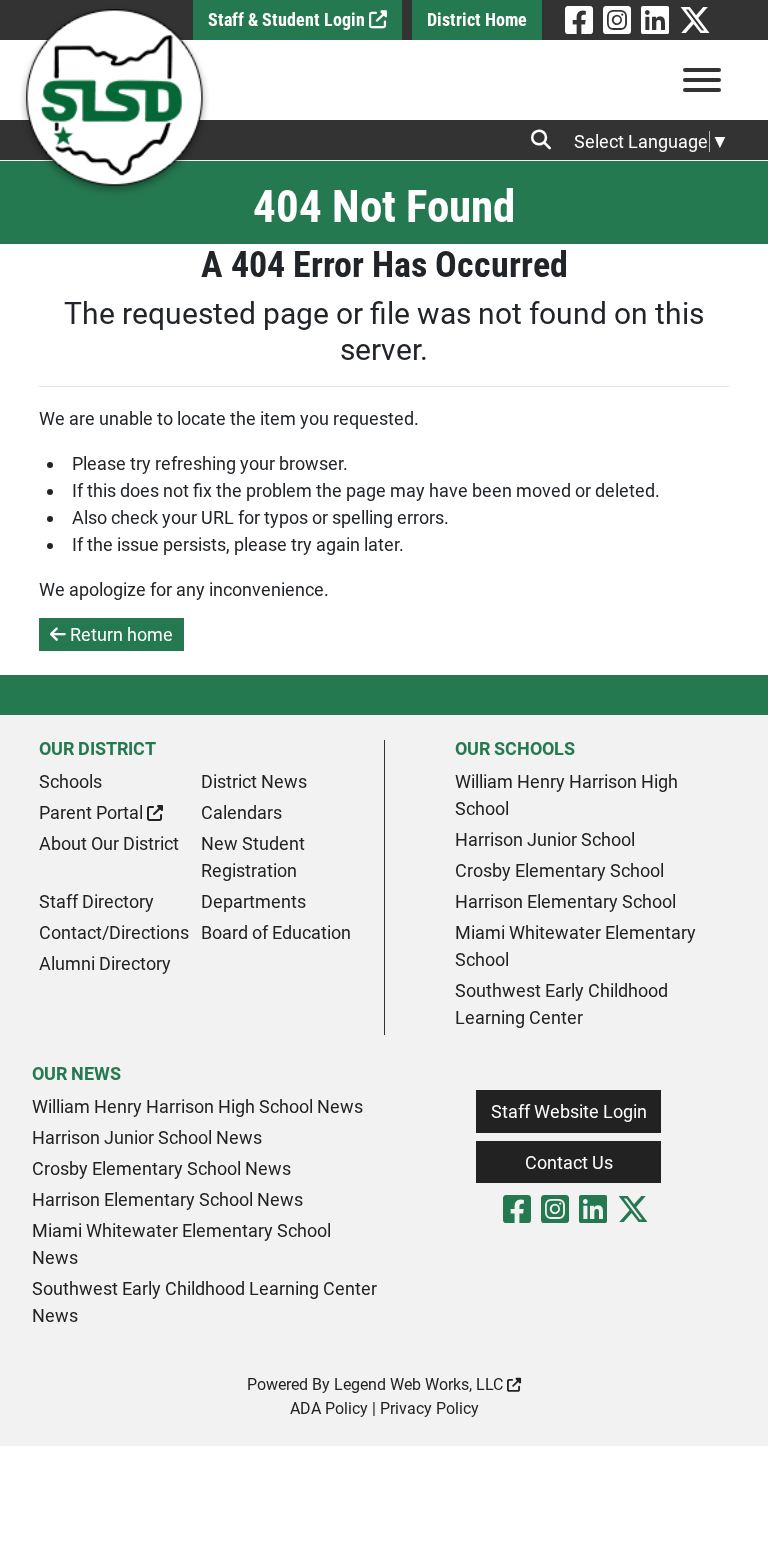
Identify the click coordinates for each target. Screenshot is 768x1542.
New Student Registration (253, 857)
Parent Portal (93, 812)
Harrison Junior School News (147, 1137)
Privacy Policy (429, 1408)
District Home (477, 19)
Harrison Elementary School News (167, 1199)
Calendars (241, 812)
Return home (119, 634)
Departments (253, 901)
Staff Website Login (569, 1111)
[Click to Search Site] (547, 140)
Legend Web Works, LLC (420, 1384)
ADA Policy (329, 1408)
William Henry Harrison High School (566, 795)
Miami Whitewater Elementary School (575, 946)
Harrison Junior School (545, 839)
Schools (70, 781)
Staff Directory (96, 901)
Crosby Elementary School (559, 870)
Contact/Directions (114, 932)
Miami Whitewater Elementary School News (181, 1244)
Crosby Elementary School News (161, 1168)
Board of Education (276, 932)
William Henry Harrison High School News (197, 1106)
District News (254, 781)
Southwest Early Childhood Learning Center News (204, 1302)
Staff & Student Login (288, 19)
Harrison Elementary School (565, 901)
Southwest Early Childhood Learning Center (561, 1004)
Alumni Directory (105, 963)
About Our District (109, 843)
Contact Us (569, 1162)
